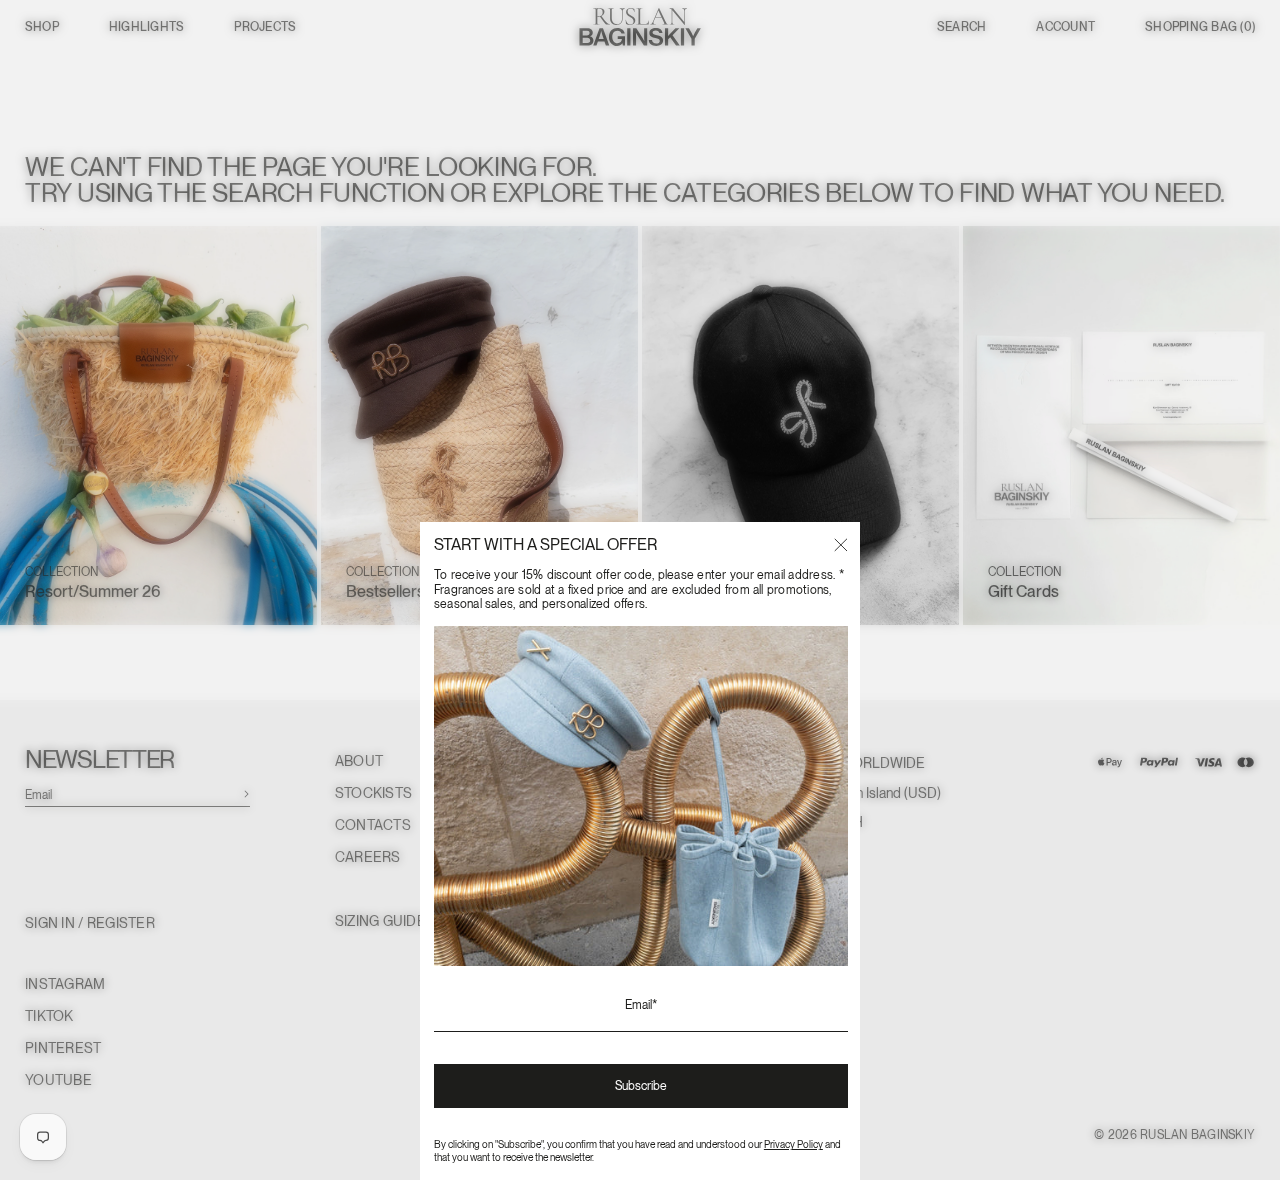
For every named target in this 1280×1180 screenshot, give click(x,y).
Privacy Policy (793, 1144)
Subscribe (641, 1086)
